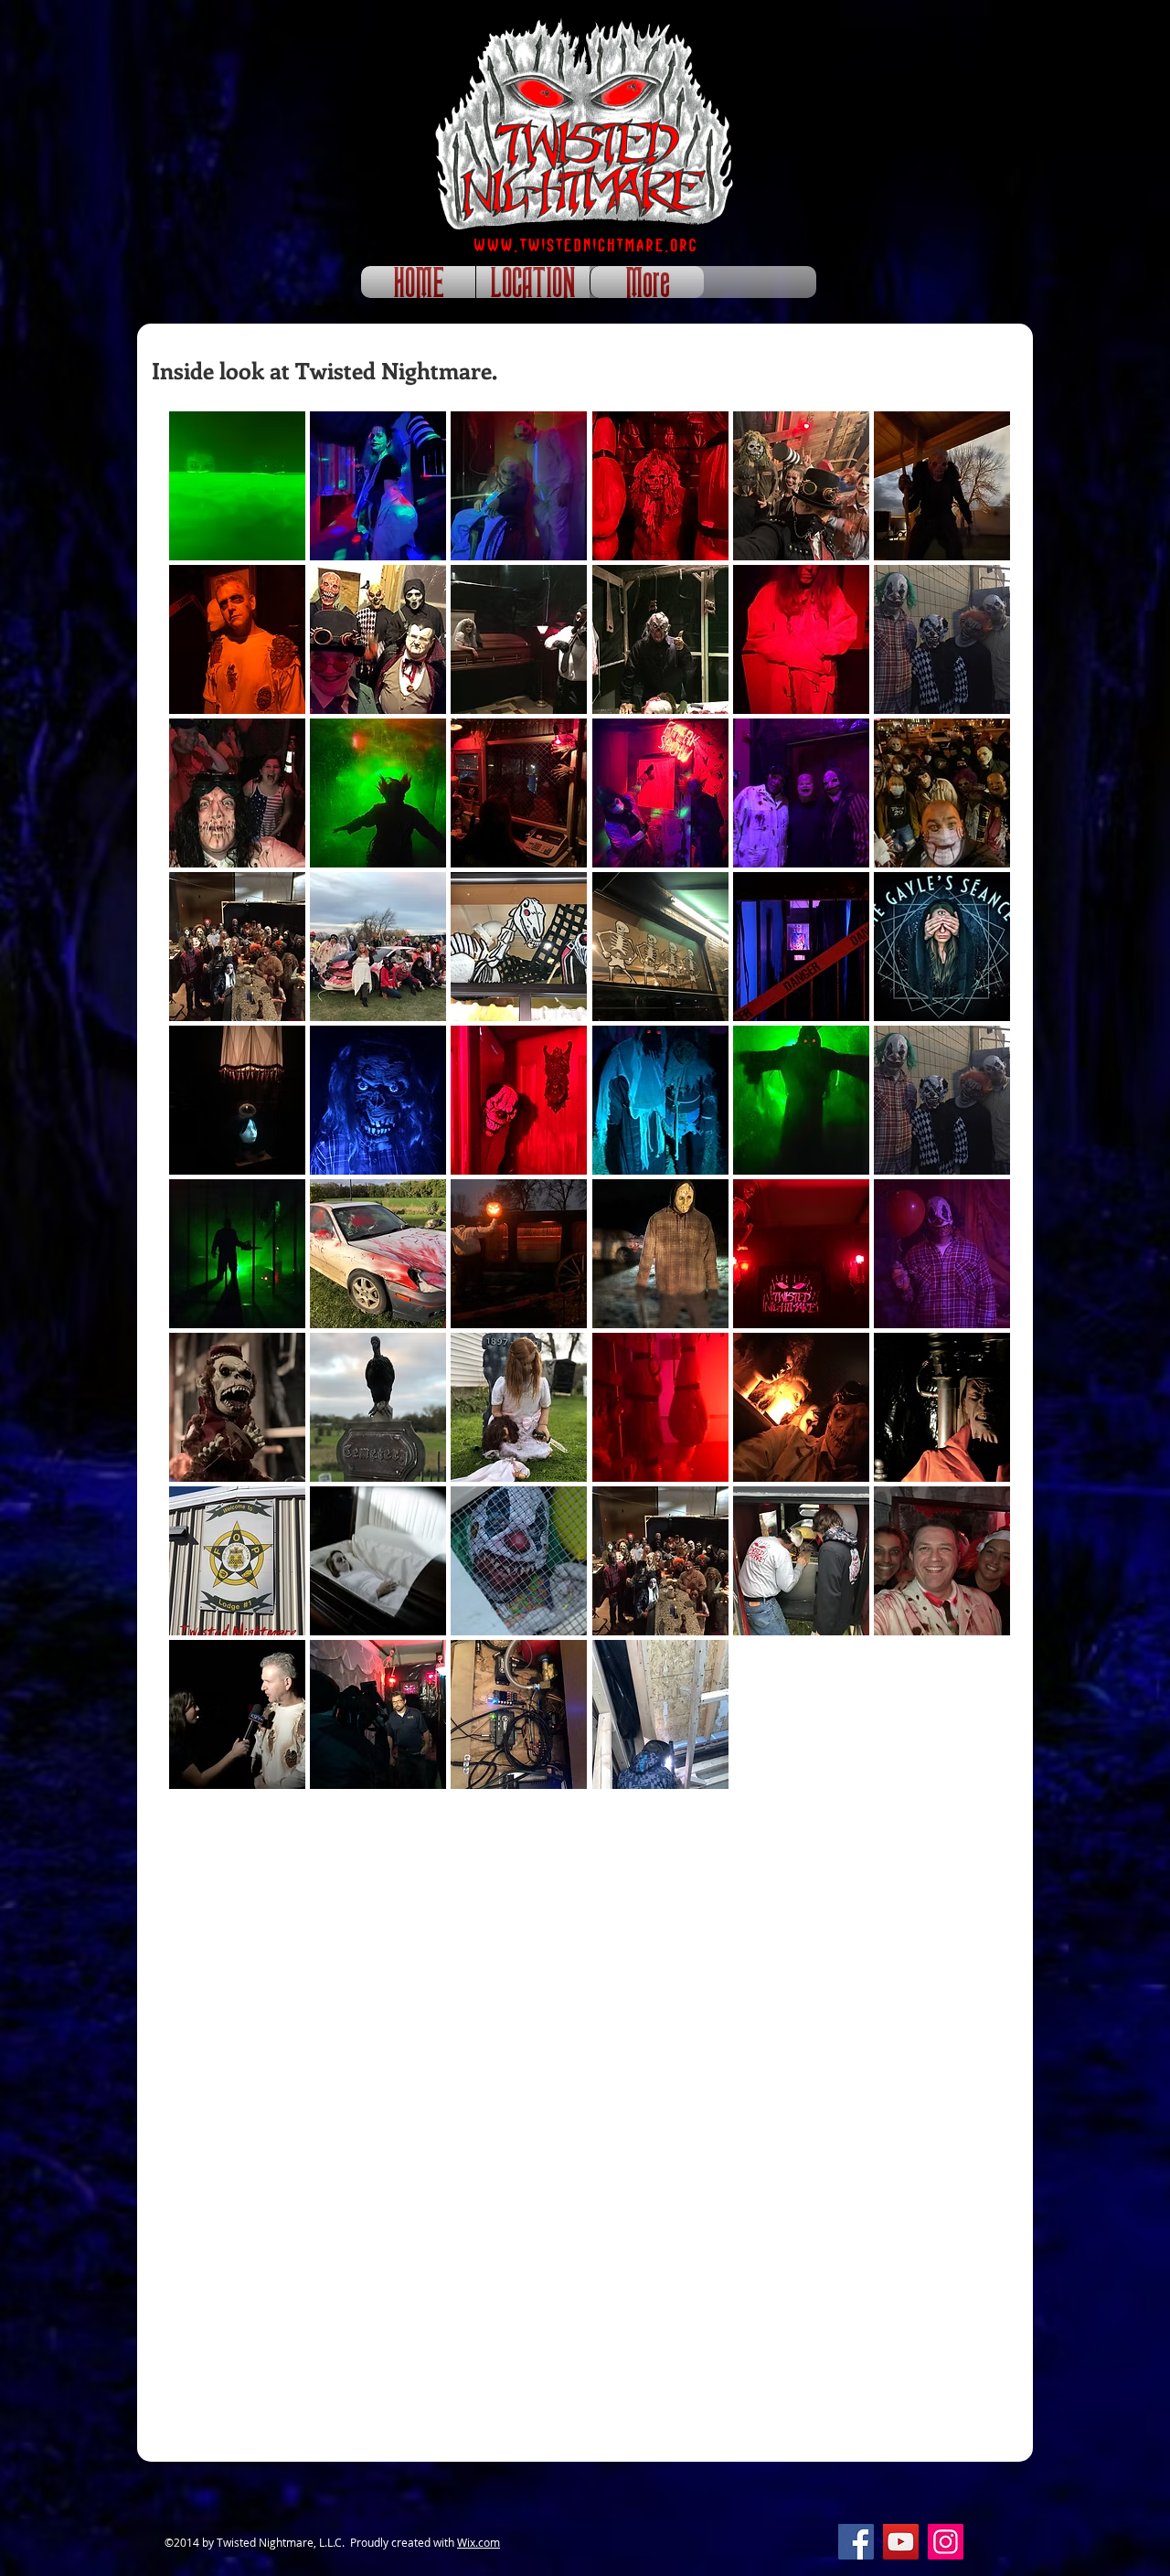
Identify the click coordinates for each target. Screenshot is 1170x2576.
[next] (977, 1110)
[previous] (202, 1110)
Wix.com (479, 2542)
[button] (237, 486)
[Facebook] (856, 2542)
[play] (971, 1773)
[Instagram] (946, 2542)
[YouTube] (901, 2542)
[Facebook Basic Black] (1013, 182)
